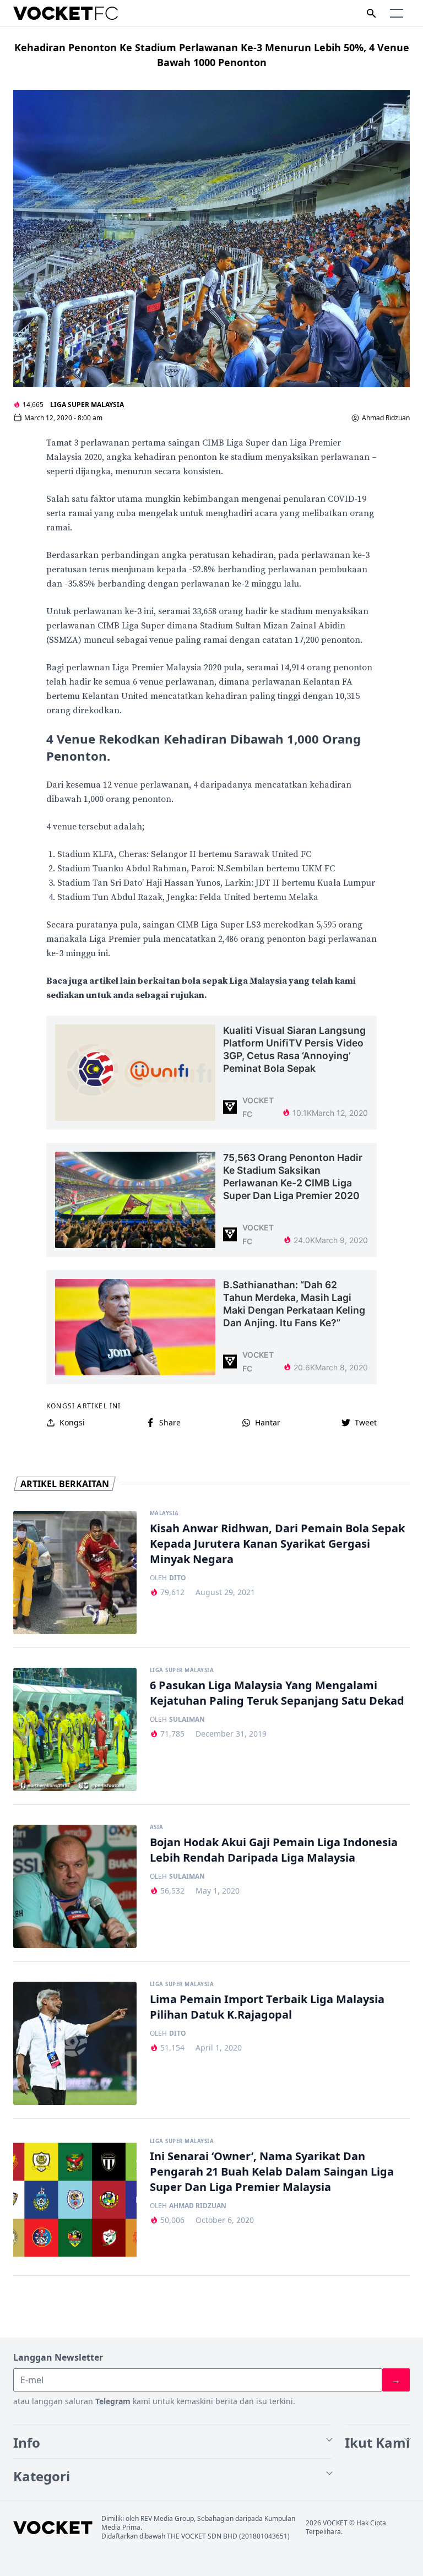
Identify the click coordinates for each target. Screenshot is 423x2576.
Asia (157, 1827)
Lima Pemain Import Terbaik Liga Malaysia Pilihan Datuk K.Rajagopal (267, 2007)
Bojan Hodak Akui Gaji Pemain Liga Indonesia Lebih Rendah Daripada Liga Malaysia (274, 1850)
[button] (397, 13)
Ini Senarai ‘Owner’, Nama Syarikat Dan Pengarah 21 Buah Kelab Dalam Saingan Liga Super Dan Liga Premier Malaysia (272, 2171)
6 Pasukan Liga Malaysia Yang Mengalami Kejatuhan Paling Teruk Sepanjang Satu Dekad (277, 1693)
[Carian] (371, 13)
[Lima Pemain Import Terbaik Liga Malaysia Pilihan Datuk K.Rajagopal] (75, 2043)
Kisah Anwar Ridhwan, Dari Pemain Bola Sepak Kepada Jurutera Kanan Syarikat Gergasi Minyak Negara (277, 1544)
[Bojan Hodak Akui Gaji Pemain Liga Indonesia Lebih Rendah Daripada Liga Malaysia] (75, 1886)
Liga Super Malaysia (87, 405)
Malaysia (164, 1514)
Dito (178, 1578)
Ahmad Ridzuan (386, 418)
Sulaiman (187, 1720)
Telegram (113, 2401)
